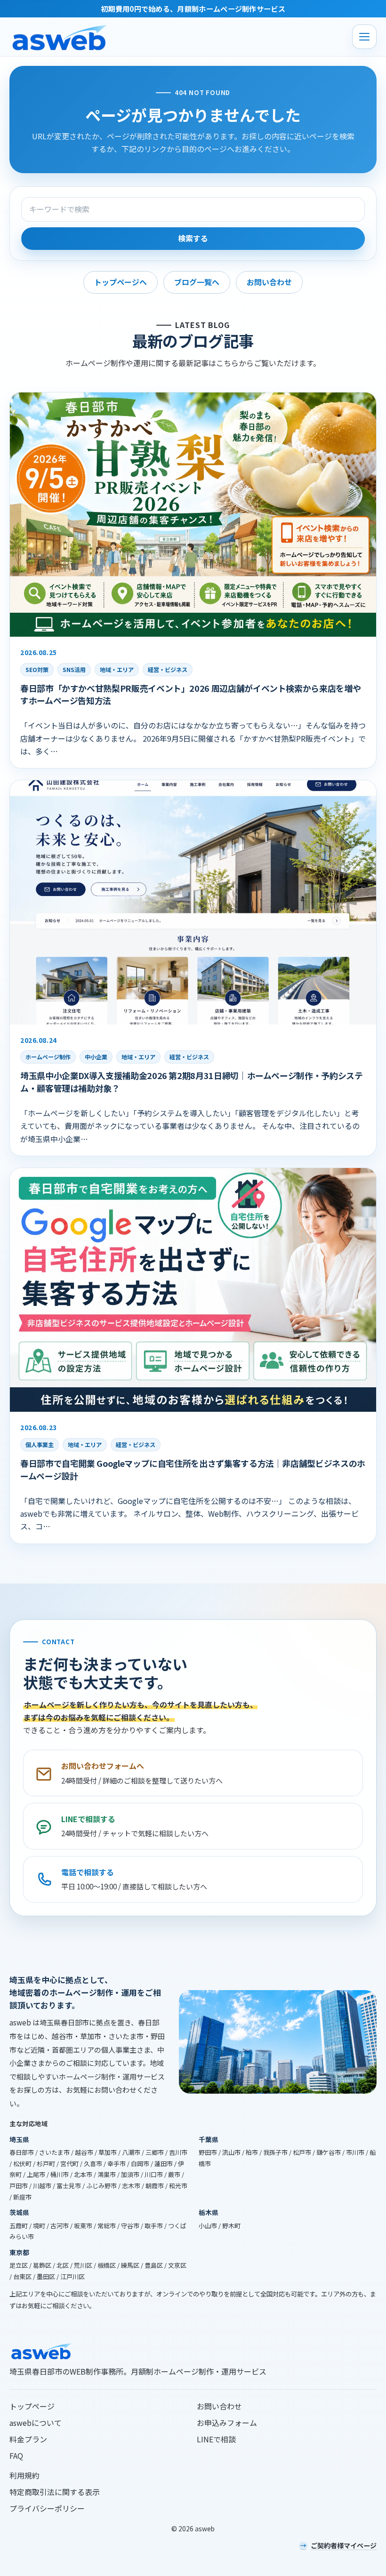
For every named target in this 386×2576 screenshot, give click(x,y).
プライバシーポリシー (47, 2508)
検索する (193, 239)
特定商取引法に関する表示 (55, 2492)
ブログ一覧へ (197, 282)
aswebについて (36, 2423)
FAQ (16, 2456)
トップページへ (121, 282)
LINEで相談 (216, 2439)
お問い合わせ (269, 282)
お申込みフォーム (227, 2423)
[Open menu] (364, 37)
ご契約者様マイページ (344, 2545)
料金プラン (28, 2439)
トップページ (32, 2406)
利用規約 (24, 2475)
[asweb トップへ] (178, 37)
